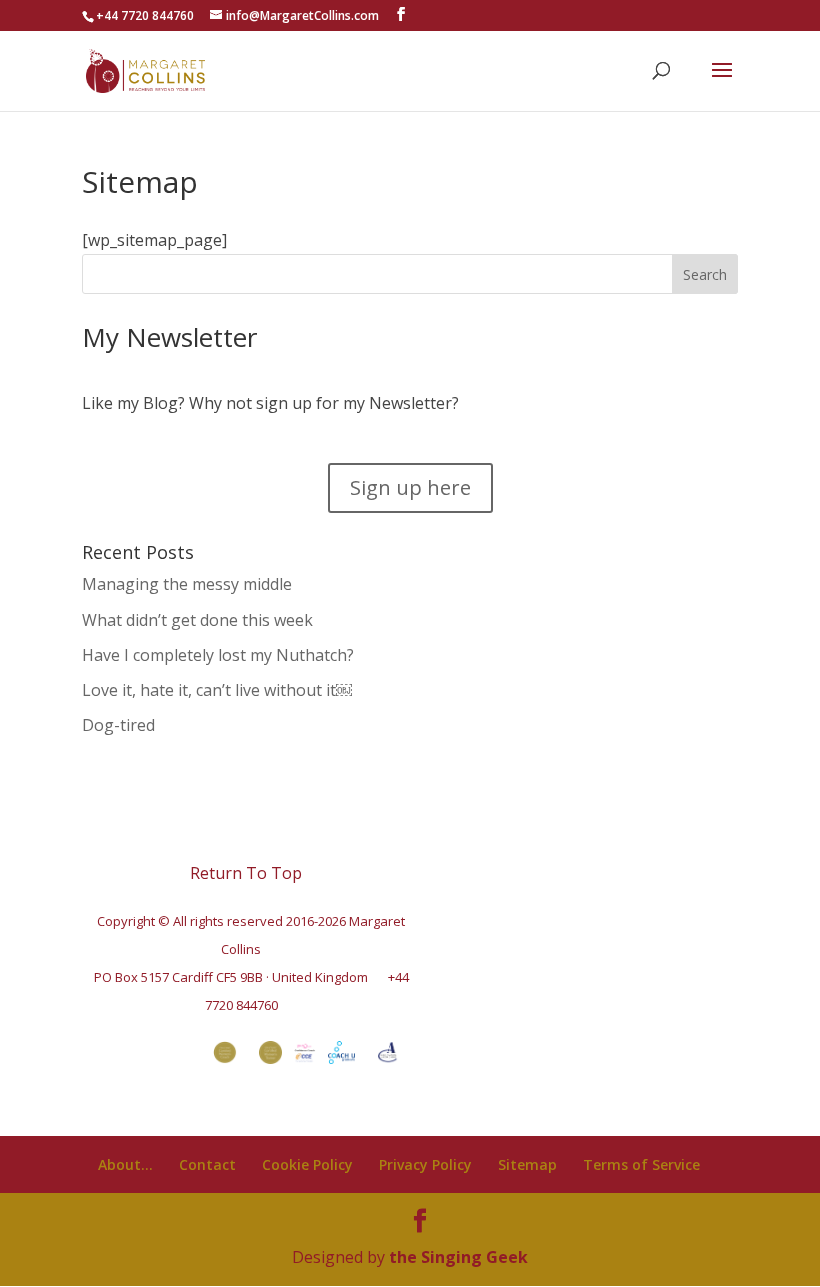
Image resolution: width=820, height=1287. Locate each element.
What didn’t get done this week (197, 620)
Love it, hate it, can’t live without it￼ (217, 690)
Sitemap (527, 1164)
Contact (207, 1164)
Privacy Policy (425, 1164)
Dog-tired (118, 725)
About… (125, 1164)
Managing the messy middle (187, 584)
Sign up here (410, 487)
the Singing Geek (458, 1257)
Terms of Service (641, 1164)
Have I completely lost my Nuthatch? (218, 655)
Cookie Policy (307, 1164)
